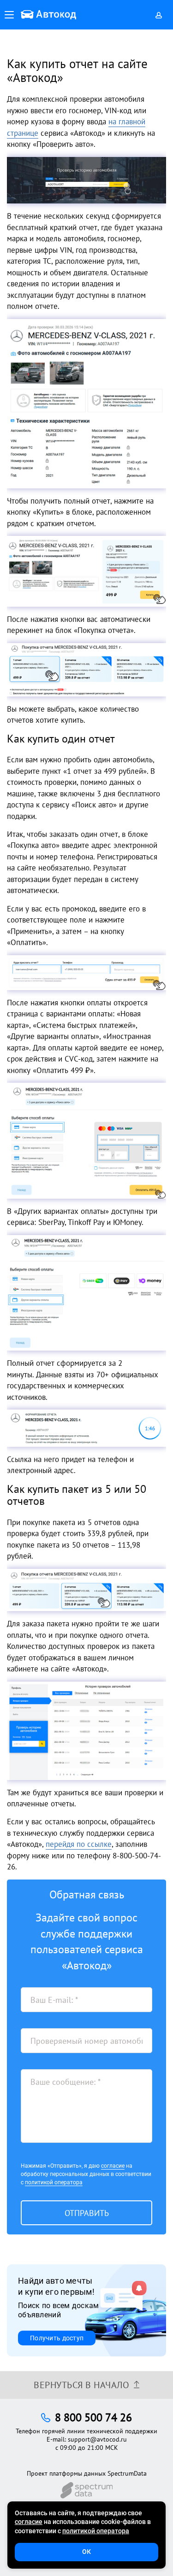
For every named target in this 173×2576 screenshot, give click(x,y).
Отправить (87, 2213)
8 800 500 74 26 (93, 2417)
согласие (113, 2166)
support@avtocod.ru (97, 2439)
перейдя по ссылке (79, 1844)
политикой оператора (54, 2182)
